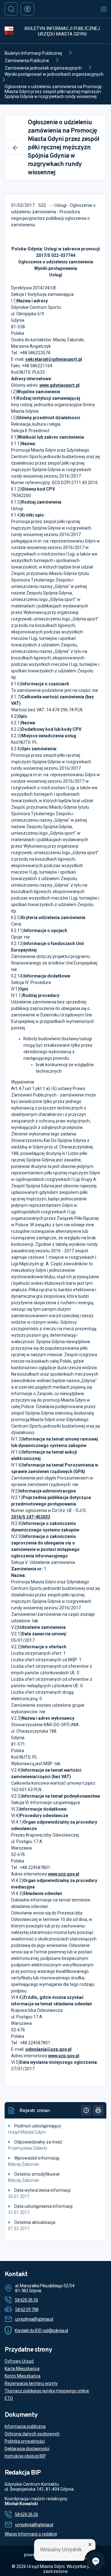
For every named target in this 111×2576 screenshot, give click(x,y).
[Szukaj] (11, 9)
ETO (9, 2398)
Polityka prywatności (25, 2441)
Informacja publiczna (25, 2426)
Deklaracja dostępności (27, 2449)
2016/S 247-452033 (31, 1517)
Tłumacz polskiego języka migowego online (47, 2391)
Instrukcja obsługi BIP (25, 2456)
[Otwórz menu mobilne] (104, 9)
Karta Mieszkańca (22, 2369)
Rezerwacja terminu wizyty (31, 2383)
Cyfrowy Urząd (19, 2361)
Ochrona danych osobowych (32, 2434)
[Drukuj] (98, 2110)
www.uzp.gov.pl (64, 1874)
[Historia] (86, 2110)
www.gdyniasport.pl (60, 385)
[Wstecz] (15, 148)
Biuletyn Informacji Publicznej (33, 53)
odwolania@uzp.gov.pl (48, 2049)
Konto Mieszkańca (23, 2376)
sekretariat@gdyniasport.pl (54, 359)
